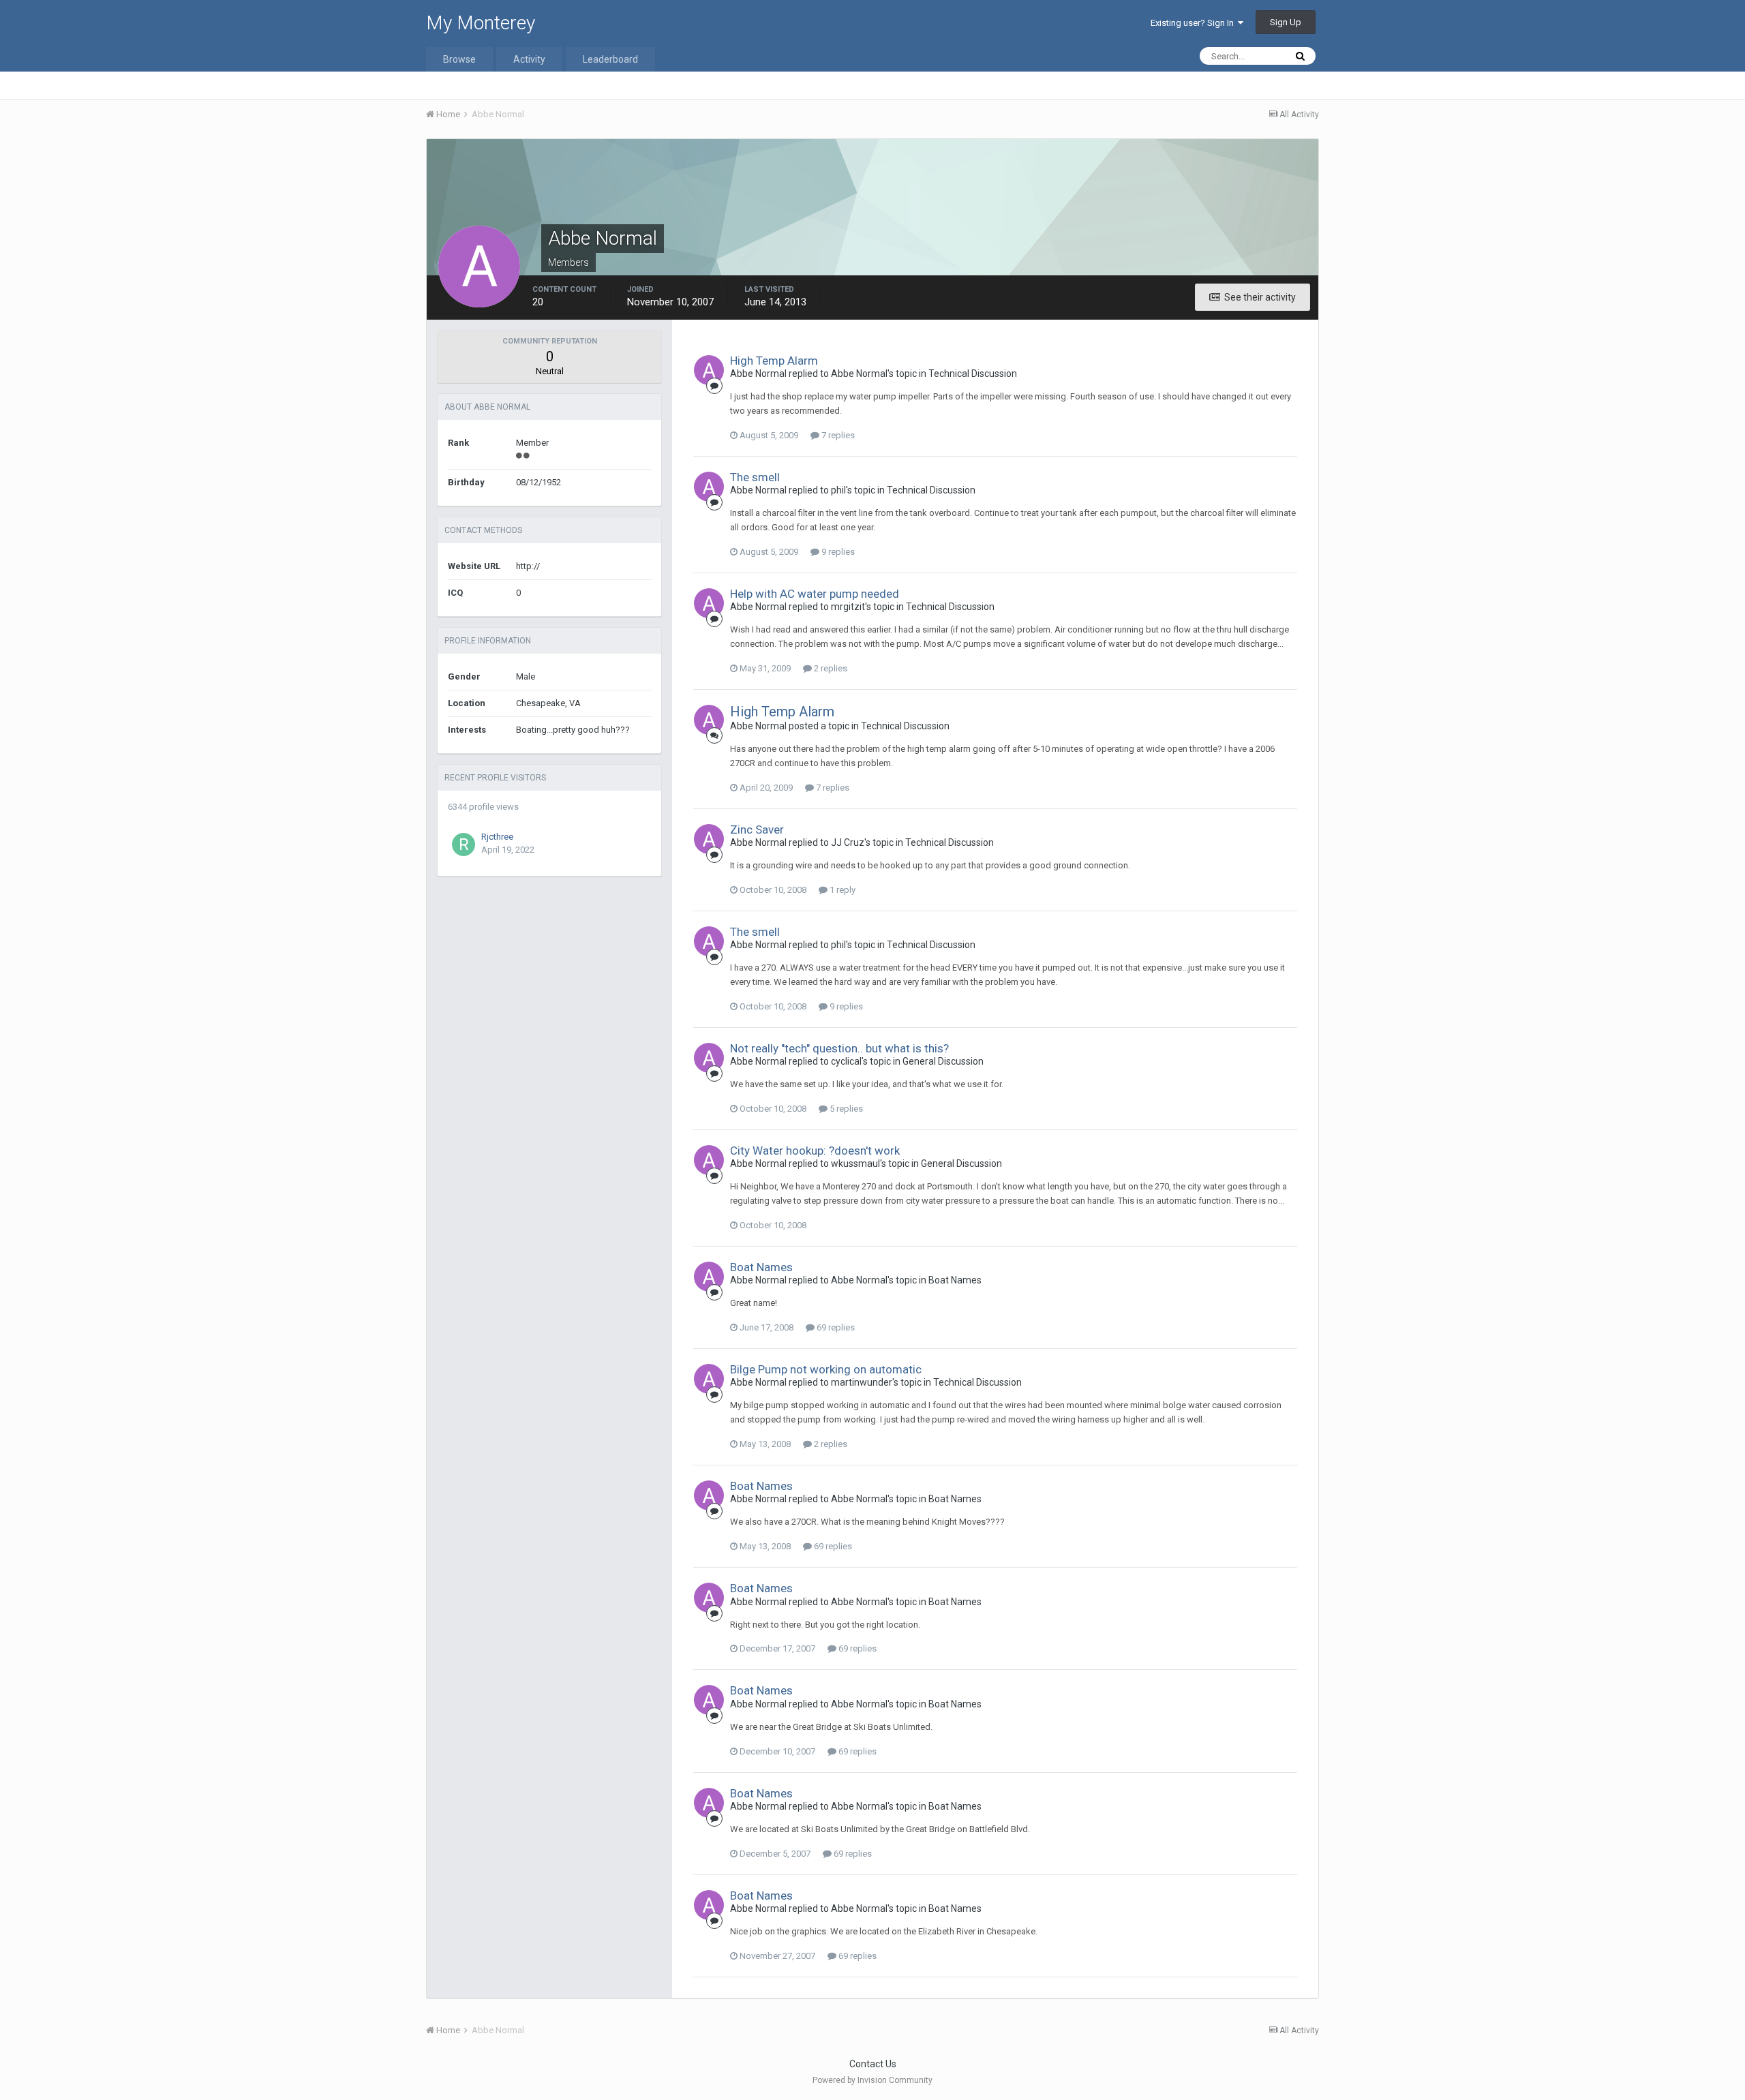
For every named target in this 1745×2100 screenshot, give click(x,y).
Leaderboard (610, 59)
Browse (459, 59)
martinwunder (862, 1382)
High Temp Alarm (774, 361)
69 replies (835, 1327)
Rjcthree (497, 837)
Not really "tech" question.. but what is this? (839, 1048)
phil (838, 490)
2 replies (830, 668)
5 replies (845, 1109)
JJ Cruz (848, 842)
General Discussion (943, 1061)
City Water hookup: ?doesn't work (815, 1151)
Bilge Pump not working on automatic (826, 1369)
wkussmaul (855, 1163)
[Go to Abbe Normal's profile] (709, 370)
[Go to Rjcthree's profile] (464, 844)
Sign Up (1286, 22)
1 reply (841, 890)
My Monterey (481, 23)
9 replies (837, 552)
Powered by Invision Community (872, 2080)
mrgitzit (848, 607)
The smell (755, 477)
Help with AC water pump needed (815, 594)
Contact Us (873, 2064)
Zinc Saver (757, 830)
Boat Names (761, 1267)
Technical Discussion (973, 374)
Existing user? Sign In (1194, 23)
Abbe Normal (758, 374)
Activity (529, 59)
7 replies (837, 435)
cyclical (846, 1061)
